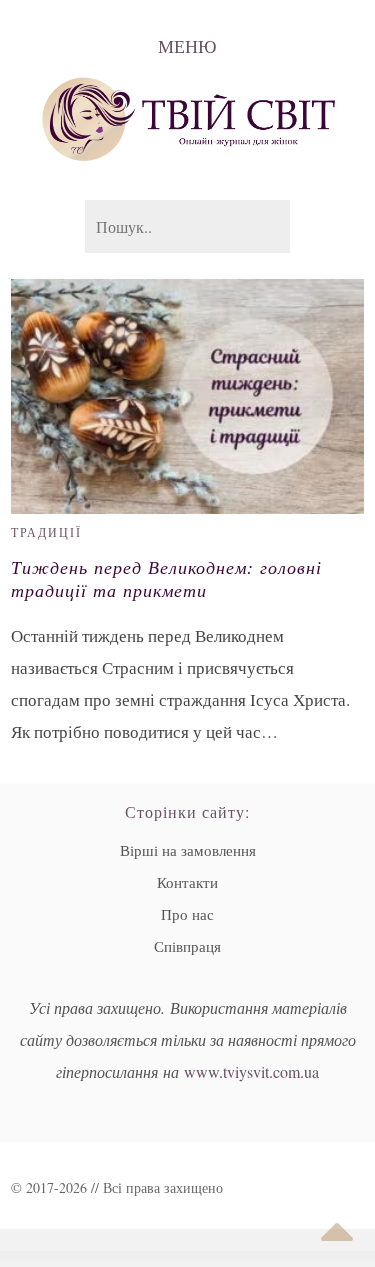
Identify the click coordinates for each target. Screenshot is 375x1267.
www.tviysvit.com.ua (251, 1071)
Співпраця (187, 946)
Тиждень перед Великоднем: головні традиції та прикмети (166, 579)
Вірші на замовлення (188, 850)
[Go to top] (337, 1232)
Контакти (187, 882)
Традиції (46, 532)
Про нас (187, 914)
